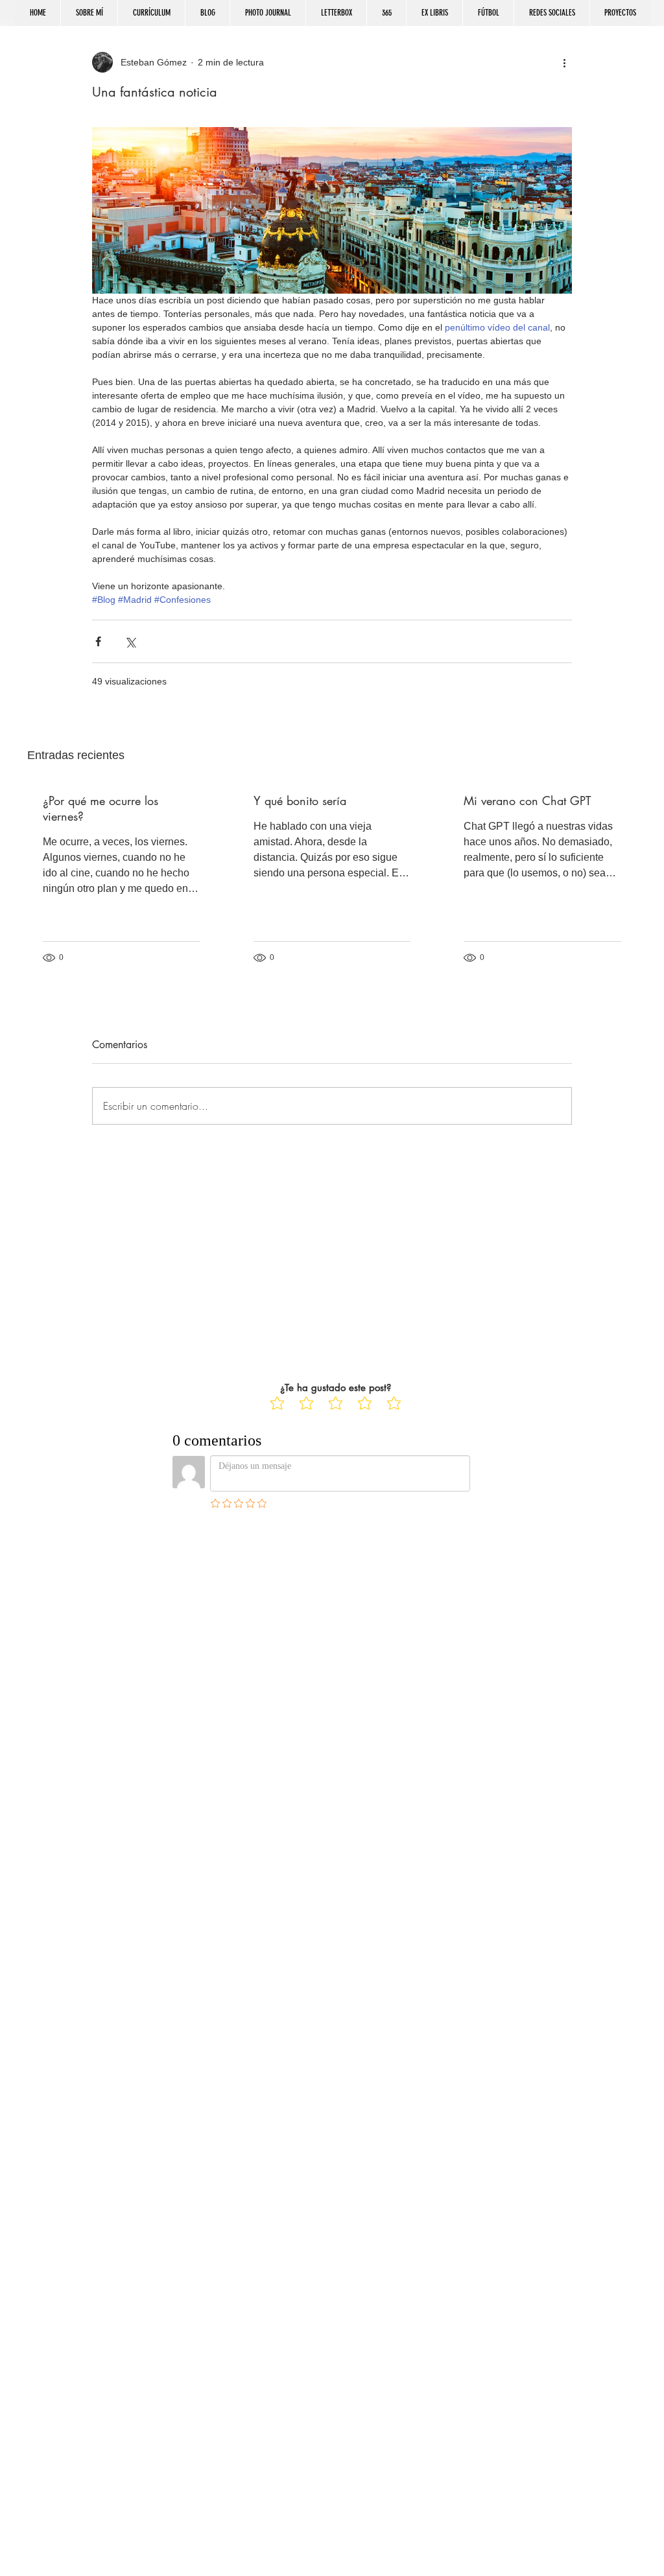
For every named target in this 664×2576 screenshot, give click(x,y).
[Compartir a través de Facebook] (98, 641)
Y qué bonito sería (300, 801)
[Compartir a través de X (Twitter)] (130, 641)
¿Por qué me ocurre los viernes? (101, 808)
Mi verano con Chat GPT (527, 801)
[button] (551, 13)
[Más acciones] (564, 62)
